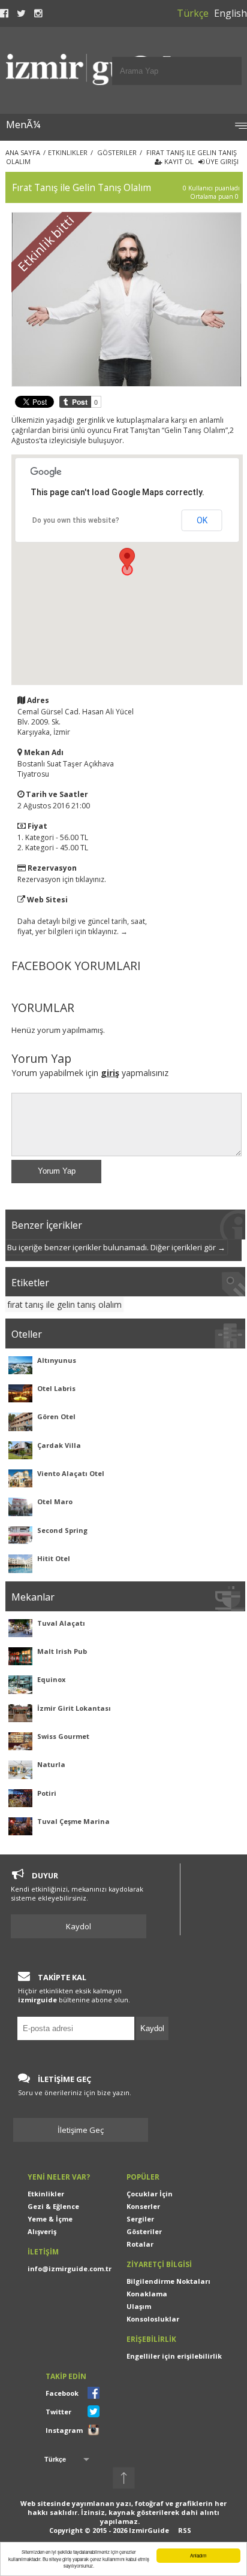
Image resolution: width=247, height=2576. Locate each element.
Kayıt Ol (178, 161)
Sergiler (140, 2219)
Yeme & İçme (50, 2219)
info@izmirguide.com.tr (70, 2269)
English (231, 13)
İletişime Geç (85, 2130)
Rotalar (140, 2244)
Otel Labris (56, 1388)
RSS (185, 2530)
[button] (127, 559)
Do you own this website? (76, 520)
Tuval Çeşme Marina (73, 1821)
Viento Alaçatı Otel (71, 1473)
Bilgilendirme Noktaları (168, 2281)
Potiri (47, 1793)
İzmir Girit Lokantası (74, 1708)
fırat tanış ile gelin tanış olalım (64, 1304)
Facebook (62, 2393)
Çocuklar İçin (150, 2194)
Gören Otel (56, 1416)
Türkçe (193, 13)
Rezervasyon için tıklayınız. (62, 879)
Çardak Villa (59, 1445)
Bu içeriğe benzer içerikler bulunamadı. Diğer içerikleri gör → (116, 1247)
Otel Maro (55, 1501)
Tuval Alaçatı (61, 1623)
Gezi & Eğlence (53, 2206)
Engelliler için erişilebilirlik (174, 2356)
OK (202, 520)
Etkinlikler (46, 2194)
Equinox (51, 1679)
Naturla (51, 1764)
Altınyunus (57, 1360)
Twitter (58, 2412)
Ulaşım (139, 2306)
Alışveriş (42, 2231)
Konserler (143, 2206)
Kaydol (79, 1926)
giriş (110, 1073)
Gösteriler (144, 2231)
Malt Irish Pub (62, 1651)
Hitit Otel (54, 1558)
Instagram (64, 2430)
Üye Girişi (221, 161)
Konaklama (147, 2294)
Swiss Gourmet (63, 1736)
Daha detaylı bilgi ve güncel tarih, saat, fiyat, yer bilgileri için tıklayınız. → (82, 926)
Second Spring (62, 1530)
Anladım (198, 2555)
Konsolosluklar (153, 2319)
